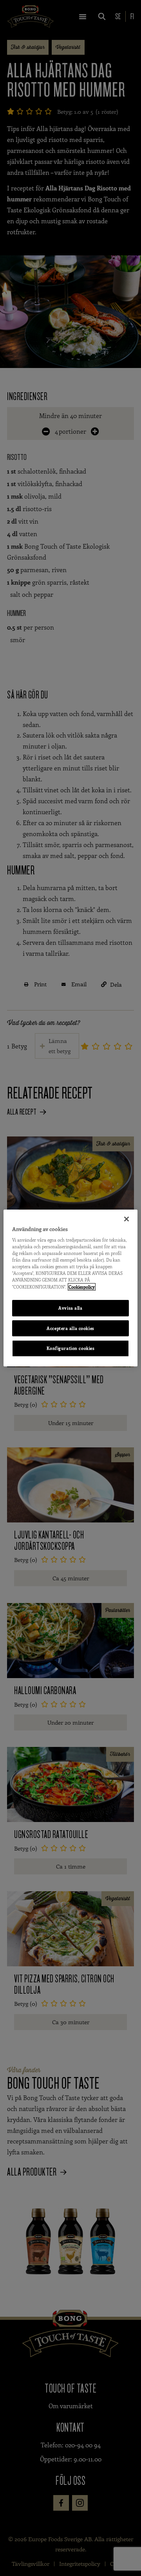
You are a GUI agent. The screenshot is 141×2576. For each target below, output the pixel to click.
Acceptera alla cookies (70, 1328)
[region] (70, 1288)
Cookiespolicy (82, 1287)
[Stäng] (127, 1219)
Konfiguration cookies (71, 1349)
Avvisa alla (70, 1308)
